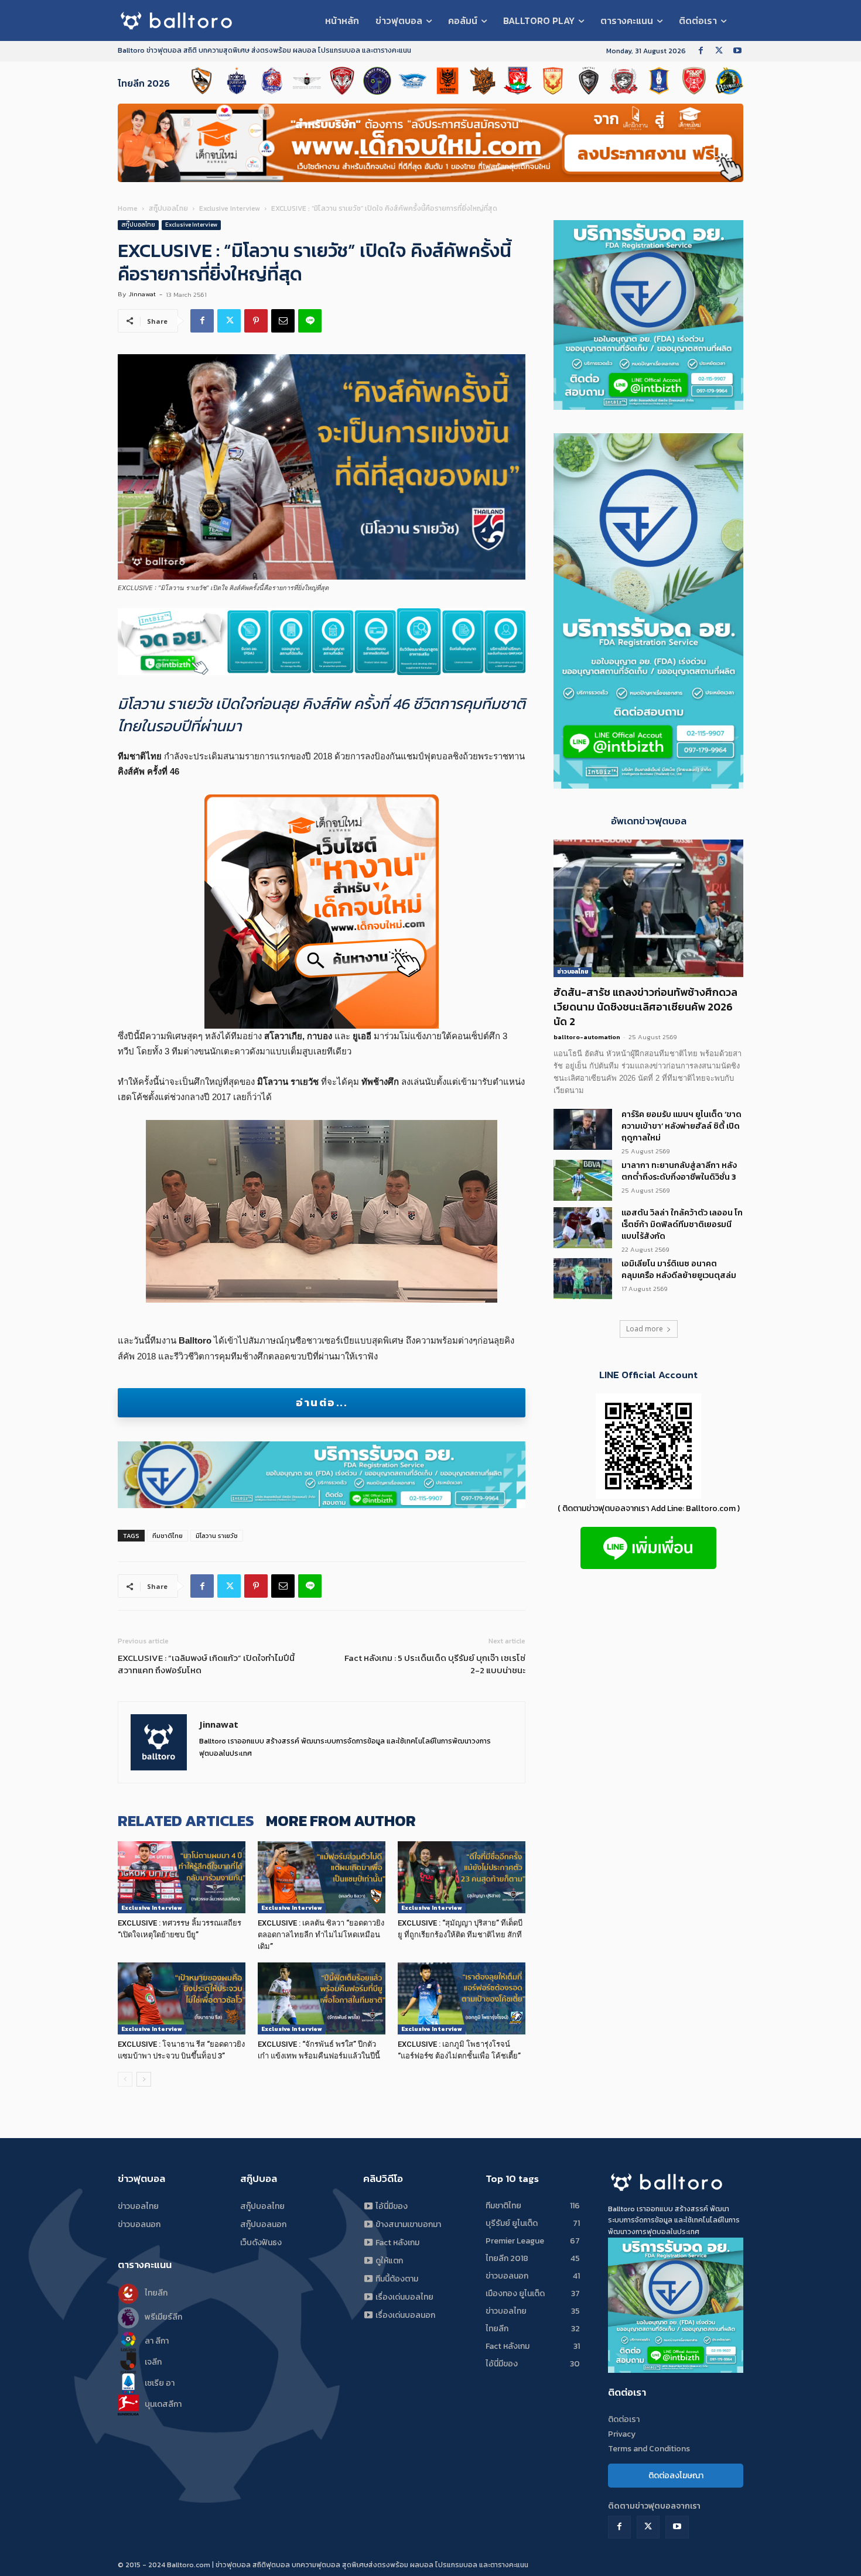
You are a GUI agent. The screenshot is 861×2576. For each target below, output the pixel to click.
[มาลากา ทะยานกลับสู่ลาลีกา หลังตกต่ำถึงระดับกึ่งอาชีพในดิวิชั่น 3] (583, 1180)
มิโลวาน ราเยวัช (217, 1536)
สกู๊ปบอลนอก (263, 2224)
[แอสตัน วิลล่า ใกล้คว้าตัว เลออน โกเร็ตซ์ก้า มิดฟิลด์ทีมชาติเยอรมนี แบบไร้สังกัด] (583, 1228)
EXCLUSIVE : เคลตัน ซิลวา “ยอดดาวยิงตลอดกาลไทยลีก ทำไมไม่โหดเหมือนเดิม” (321, 1935)
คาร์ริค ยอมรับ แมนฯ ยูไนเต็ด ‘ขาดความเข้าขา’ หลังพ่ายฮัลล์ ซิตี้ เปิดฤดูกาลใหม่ (681, 1126)
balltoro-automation (587, 1037)
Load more (645, 1329)
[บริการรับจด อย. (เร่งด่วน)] (322, 642)
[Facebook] (701, 51)
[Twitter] (719, 51)
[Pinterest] (256, 321)
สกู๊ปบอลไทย (168, 208)
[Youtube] (737, 51)
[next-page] (144, 2079)
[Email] (283, 321)
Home (128, 208)
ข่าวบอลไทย (573, 972)
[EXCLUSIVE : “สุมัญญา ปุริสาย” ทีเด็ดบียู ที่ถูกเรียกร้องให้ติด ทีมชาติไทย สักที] (462, 1877)
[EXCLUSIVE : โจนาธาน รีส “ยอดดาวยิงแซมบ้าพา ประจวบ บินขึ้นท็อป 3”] (182, 1998)
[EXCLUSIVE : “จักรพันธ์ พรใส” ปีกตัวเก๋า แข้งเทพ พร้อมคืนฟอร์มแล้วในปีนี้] (322, 1998)
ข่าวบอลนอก (139, 2224)
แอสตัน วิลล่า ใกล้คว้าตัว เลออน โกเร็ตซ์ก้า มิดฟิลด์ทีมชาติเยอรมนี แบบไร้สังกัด (682, 1224)
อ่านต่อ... (322, 1402)
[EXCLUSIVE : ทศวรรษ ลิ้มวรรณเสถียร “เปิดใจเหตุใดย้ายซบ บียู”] (182, 1877)
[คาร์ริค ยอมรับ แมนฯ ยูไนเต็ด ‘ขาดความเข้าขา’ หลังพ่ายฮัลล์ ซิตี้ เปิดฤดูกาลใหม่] (583, 1129)
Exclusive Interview (230, 208)
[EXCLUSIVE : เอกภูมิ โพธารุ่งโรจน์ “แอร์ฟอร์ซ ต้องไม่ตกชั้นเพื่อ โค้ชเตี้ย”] (462, 1998)
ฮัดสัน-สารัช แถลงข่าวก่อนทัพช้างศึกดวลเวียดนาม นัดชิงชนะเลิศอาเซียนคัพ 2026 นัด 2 (645, 1007)
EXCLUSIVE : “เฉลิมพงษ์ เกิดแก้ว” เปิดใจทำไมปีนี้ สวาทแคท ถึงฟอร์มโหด (206, 1664)
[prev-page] (125, 2079)
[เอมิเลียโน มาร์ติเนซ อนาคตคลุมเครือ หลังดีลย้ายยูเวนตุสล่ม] (583, 1279)
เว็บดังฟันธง (261, 2243)
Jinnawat (142, 294)
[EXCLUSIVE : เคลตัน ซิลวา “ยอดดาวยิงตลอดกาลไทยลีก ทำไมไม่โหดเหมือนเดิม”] (322, 1877)
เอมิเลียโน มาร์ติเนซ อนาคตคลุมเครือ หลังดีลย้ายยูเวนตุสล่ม (679, 1270)
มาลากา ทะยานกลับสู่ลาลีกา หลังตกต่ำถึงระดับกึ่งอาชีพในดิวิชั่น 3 (679, 1171)
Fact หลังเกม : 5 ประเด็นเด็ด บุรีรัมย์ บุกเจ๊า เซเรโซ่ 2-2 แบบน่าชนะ (435, 1664)
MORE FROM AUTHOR (341, 1820)
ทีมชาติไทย (168, 1536)
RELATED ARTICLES (186, 1820)
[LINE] (310, 321)
